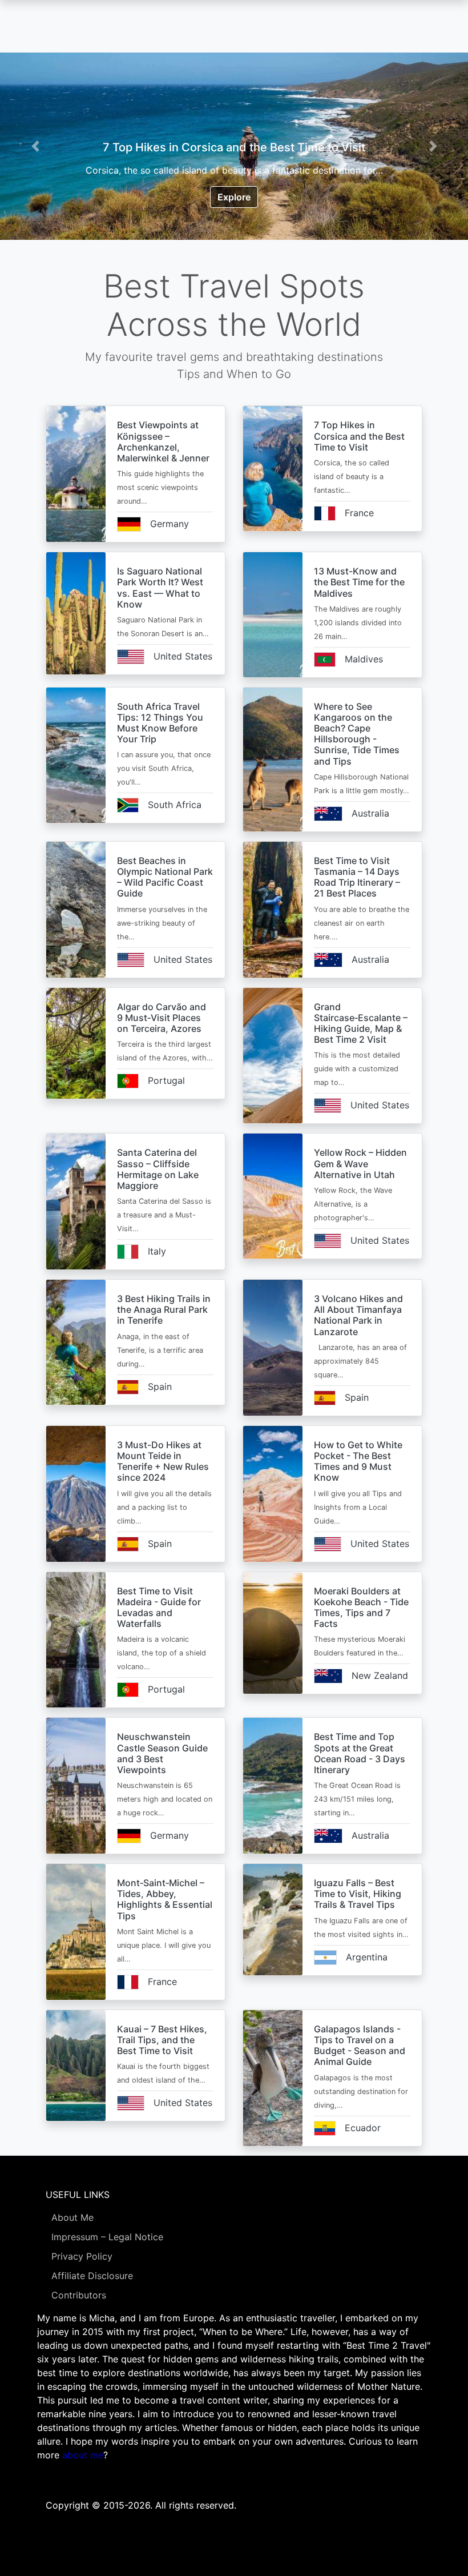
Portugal (166, 1080)
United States (183, 656)
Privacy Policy (82, 2256)
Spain (160, 1387)
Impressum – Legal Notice (107, 2237)
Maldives (364, 659)
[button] (35, 146)
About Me (72, 2217)
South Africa (175, 805)
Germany (170, 524)
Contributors (79, 2295)
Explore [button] (234, 197)
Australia (370, 813)
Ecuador (363, 2128)
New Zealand (380, 1675)
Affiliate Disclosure (92, 2276)
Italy (157, 1251)
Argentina (367, 1957)
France (359, 513)
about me (83, 2455)
